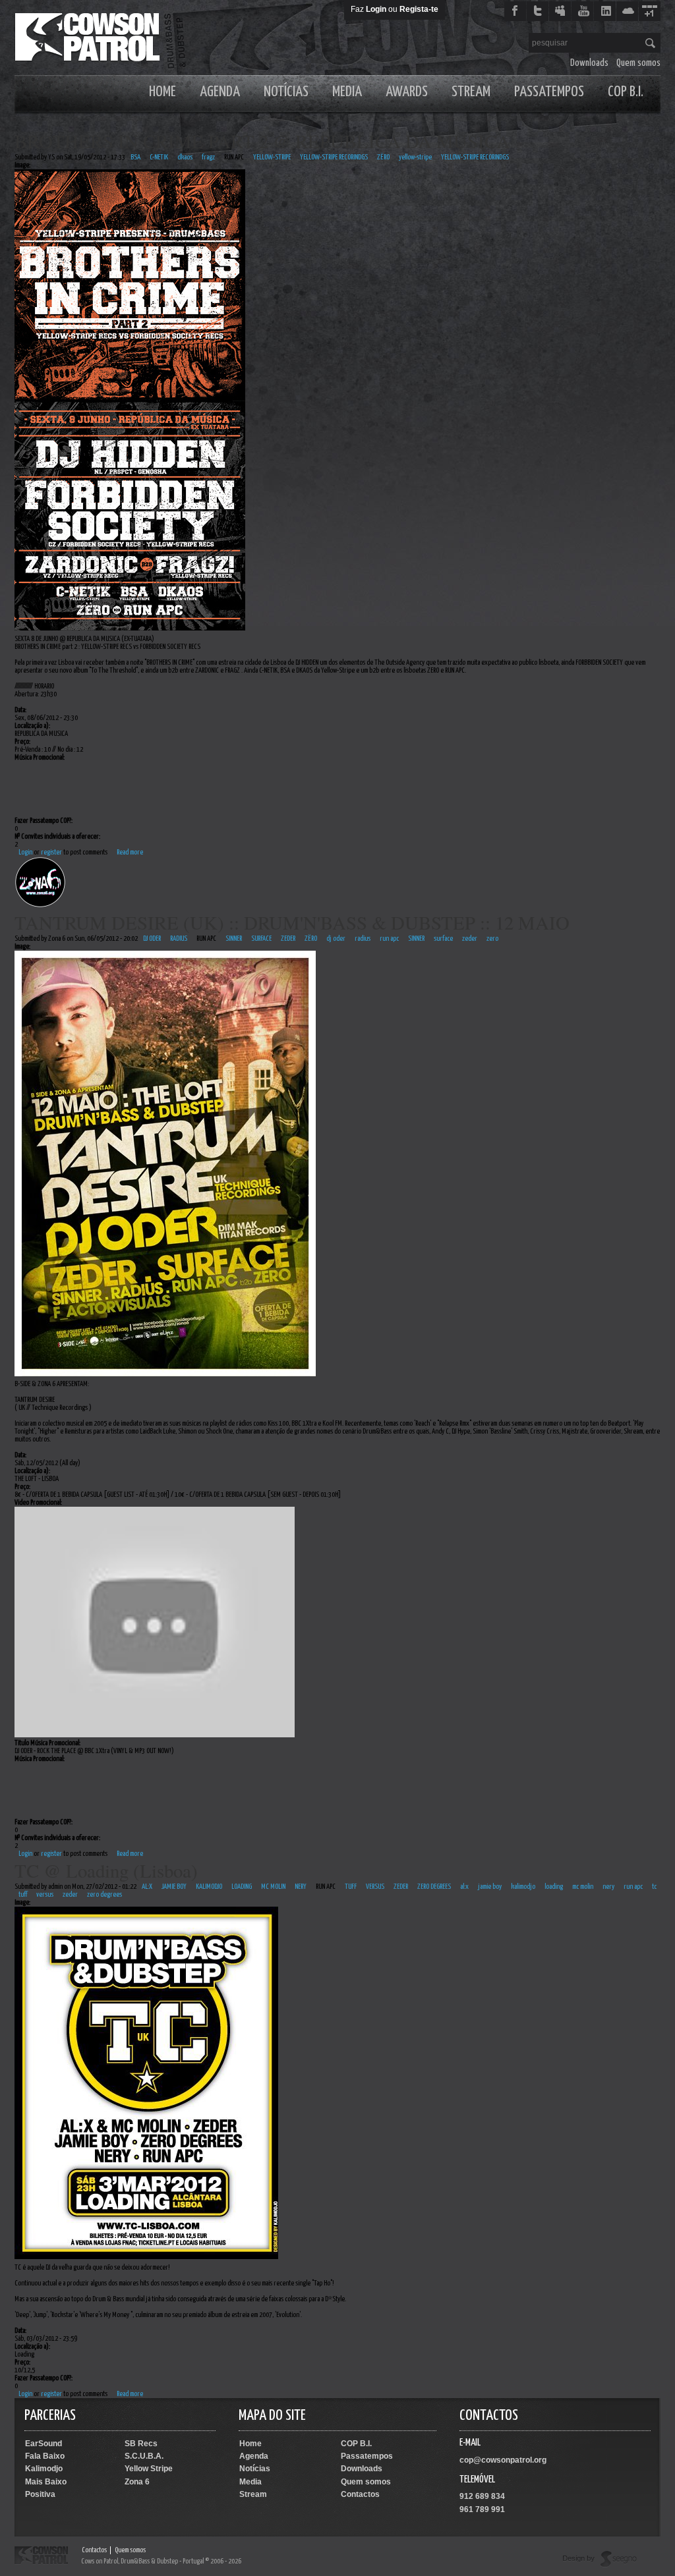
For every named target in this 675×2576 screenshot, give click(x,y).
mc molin (583, 1887)
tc (654, 1887)
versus (45, 1894)
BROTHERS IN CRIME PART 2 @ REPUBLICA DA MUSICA (262, 141)
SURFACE (261, 938)
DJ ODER (152, 938)
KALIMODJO (209, 1887)
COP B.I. (626, 92)
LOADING (242, 1887)
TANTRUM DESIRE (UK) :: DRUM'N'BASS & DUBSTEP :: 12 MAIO (292, 922)
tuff (23, 1894)
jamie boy (490, 1887)
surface (443, 938)
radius (363, 938)
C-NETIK (159, 157)
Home (162, 92)
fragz (208, 157)
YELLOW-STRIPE (272, 157)
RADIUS (179, 938)
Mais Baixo (46, 2482)
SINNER (234, 938)
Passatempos (549, 92)
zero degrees (104, 1894)
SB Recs (141, 2444)
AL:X (147, 1887)
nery (608, 1887)
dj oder (336, 938)
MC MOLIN (273, 1887)
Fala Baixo (45, 2456)
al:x (464, 1887)
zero (492, 938)
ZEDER (288, 938)
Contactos (360, 2494)
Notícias (286, 92)
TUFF (351, 1887)
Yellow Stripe (149, 2469)
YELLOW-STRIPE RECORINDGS (334, 157)
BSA (135, 157)
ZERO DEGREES (434, 1887)
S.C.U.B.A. (144, 2456)
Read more (130, 852)
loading (554, 1887)
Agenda (220, 92)
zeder (470, 938)
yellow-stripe (415, 157)
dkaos (185, 157)
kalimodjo (523, 1887)
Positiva (40, 2494)
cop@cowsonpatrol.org (503, 2460)
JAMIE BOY (174, 1887)
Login (376, 9)
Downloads (589, 63)
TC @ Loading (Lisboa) (106, 1870)
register (51, 852)
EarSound (44, 2444)
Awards (407, 92)
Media (347, 92)
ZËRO (383, 157)
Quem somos (638, 63)
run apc (389, 938)
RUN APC (234, 157)
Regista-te (419, 9)
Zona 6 (137, 2482)
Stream (471, 92)
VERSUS (375, 1887)
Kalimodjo (44, 2469)
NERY (301, 1887)
